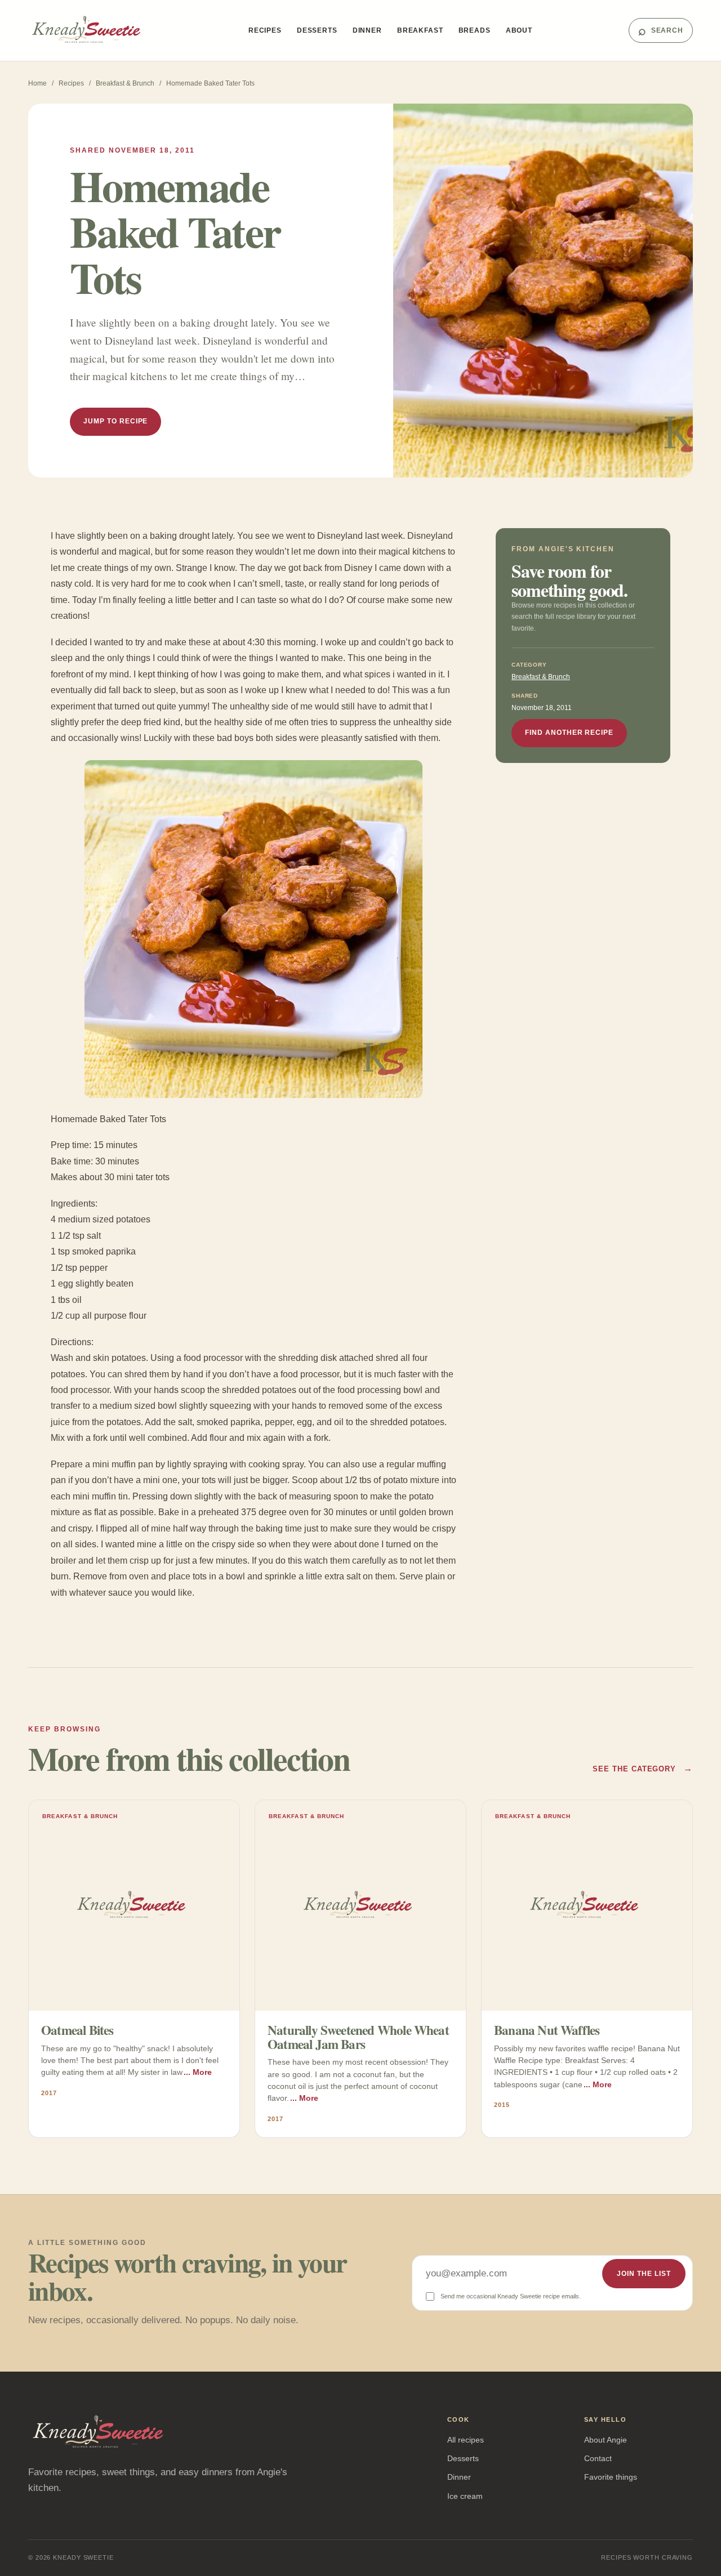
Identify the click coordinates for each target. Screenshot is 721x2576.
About (519, 30)
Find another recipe (569, 733)
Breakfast (420, 30)
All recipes (466, 2440)
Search (661, 30)
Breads (475, 30)
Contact (598, 2458)
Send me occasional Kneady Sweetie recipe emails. (511, 2296)
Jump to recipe (115, 421)
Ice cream (465, 2496)
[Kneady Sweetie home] (90, 30)
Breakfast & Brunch (125, 83)
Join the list (644, 2274)
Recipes (265, 30)
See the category (643, 1768)
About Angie (606, 2440)
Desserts (317, 30)
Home (37, 83)
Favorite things (611, 2477)
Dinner (367, 30)
